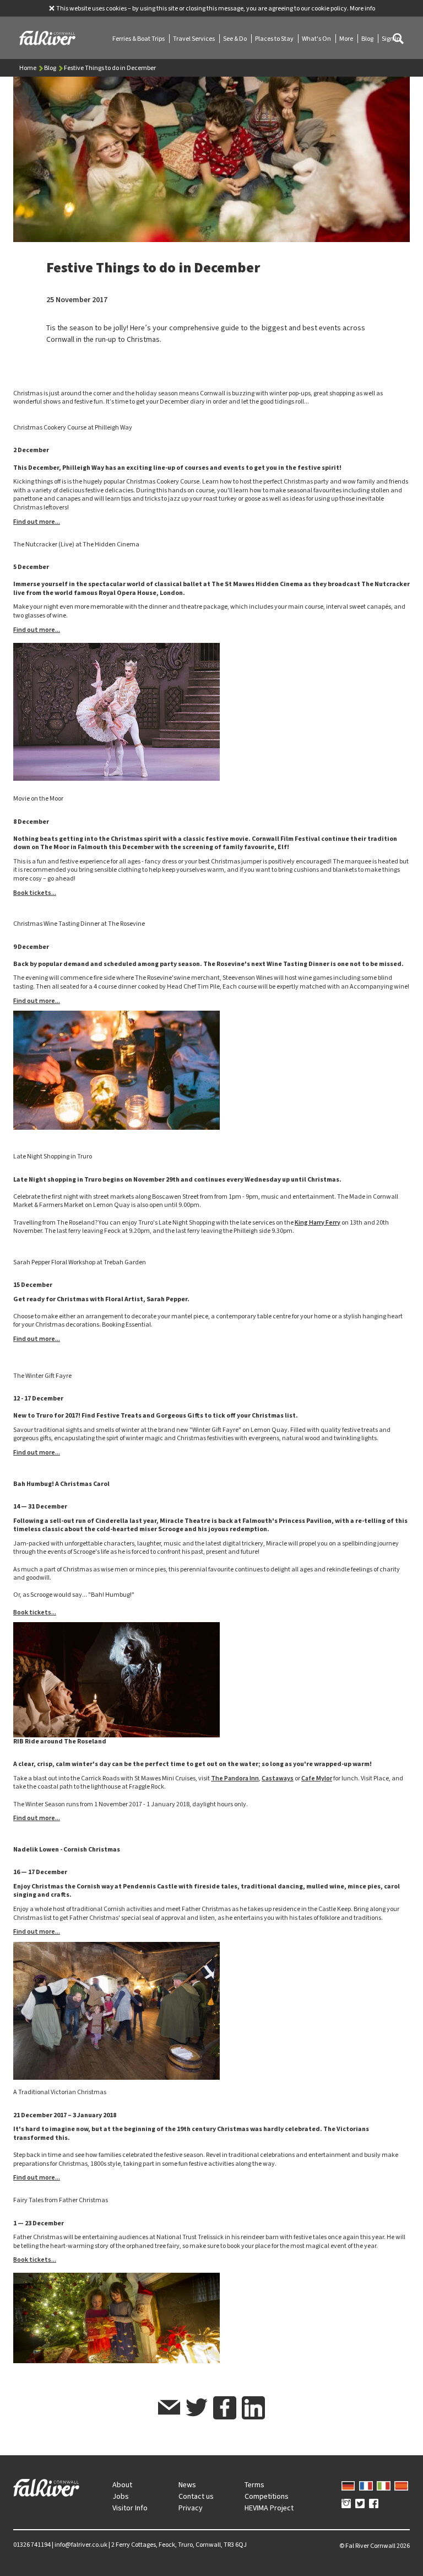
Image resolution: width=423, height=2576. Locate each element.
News (187, 2485)
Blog (368, 39)
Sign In (391, 39)
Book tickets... (35, 893)
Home (28, 68)
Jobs (121, 2496)
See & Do (235, 39)
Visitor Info (130, 2508)
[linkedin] (253, 2408)
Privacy (191, 2508)
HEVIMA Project (269, 2508)
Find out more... (37, 522)
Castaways (278, 1778)
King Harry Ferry (318, 1222)
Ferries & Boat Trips (139, 39)
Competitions (267, 2496)
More (347, 39)
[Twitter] (360, 2504)
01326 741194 (32, 2545)
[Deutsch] (348, 2484)
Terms (254, 2485)
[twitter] (197, 2409)
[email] (169, 2409)
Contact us (196, 2496)
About (122, 2485)
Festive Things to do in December (110, 68)
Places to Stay (275, 39)
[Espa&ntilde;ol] (401, 2484)
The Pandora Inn (235, 1778)
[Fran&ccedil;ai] (366, 2484)
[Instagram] (346, 2504)
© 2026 (375, 2546)
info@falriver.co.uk (81, 2545)
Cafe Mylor (317, 1778)
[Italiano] (384, 2484)
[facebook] (225, 2408)
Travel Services (194, 39)
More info (362, 8)
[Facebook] (374, 2504)
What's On (317, 39)
